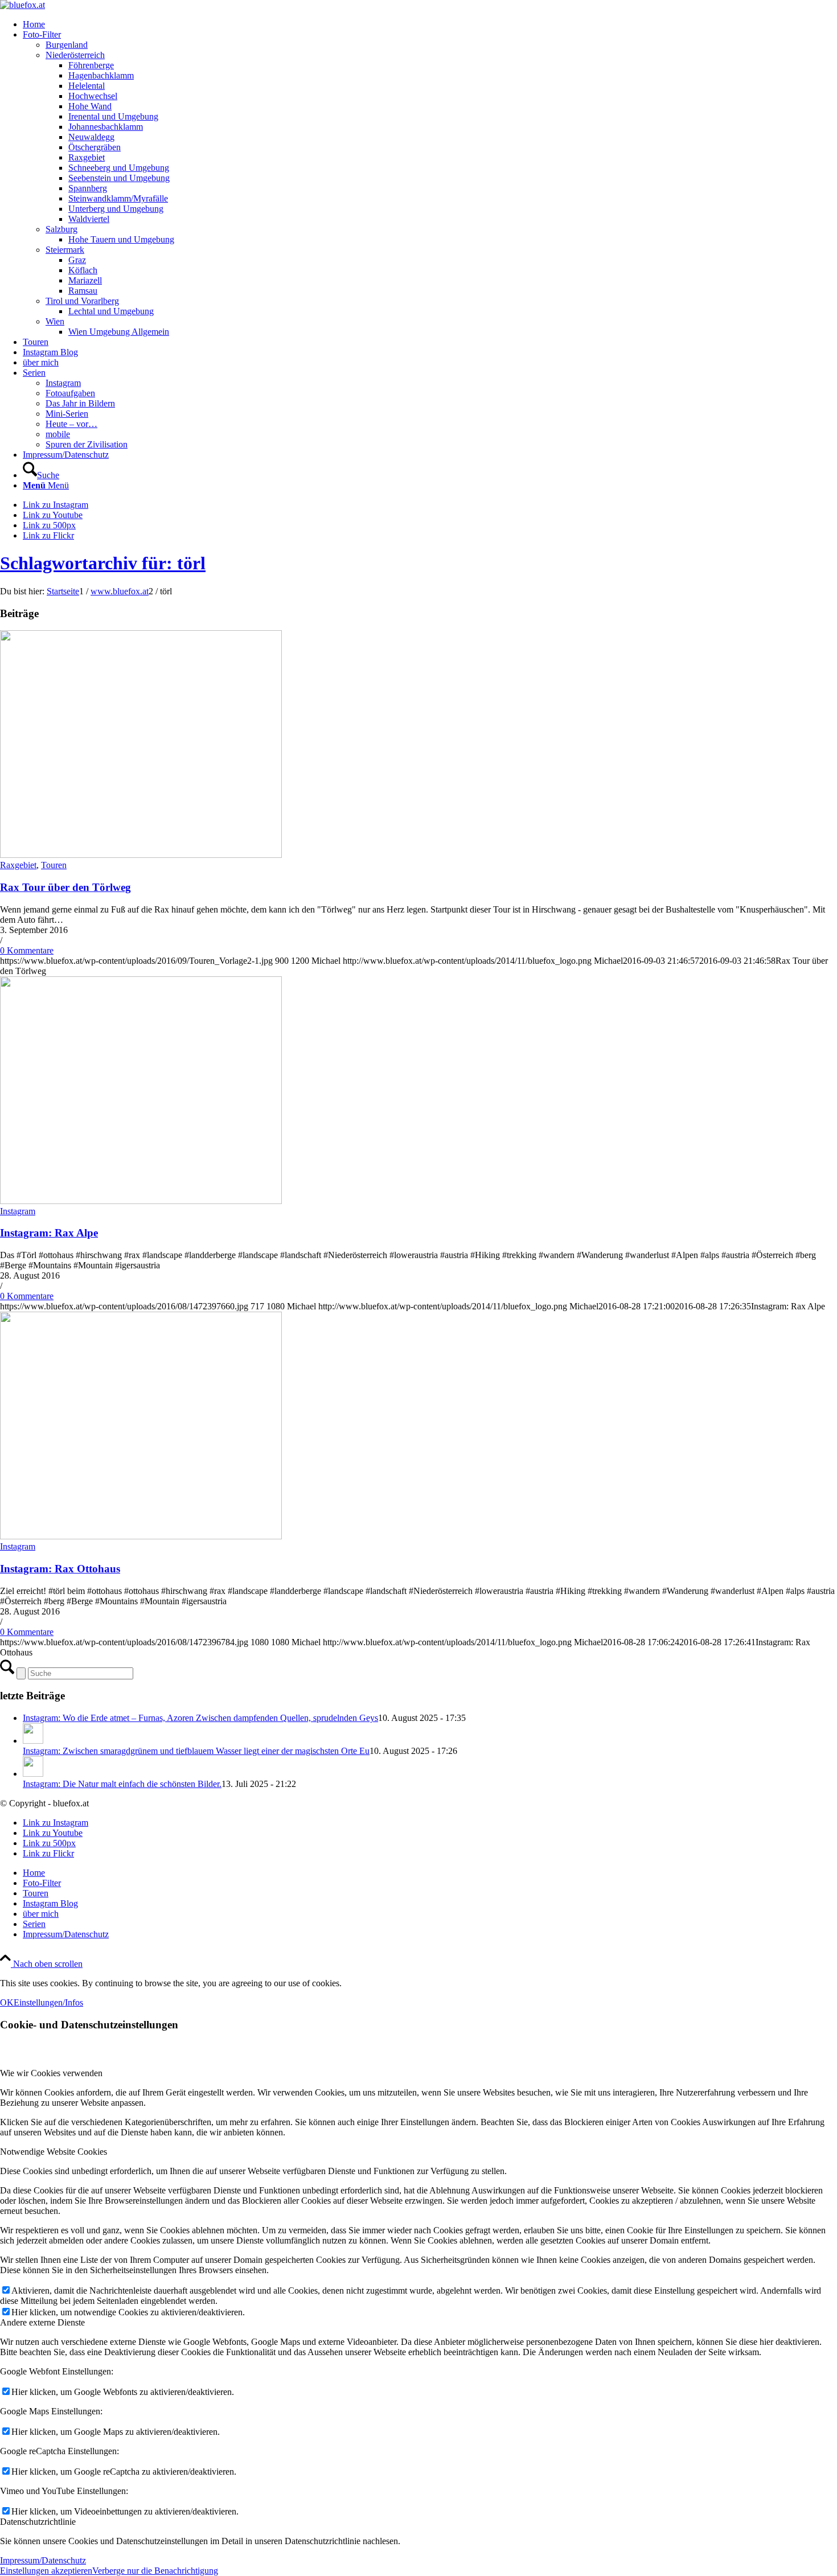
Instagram (63, 383)
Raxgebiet (18, 865)
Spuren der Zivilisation (87, 444)
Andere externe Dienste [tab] (42, 2322)
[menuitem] (430, 24)
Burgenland (67, 45)
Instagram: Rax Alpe (49, 1233)
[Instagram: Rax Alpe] (141, 1201)
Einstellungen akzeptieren (46, 2571)
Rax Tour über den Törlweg (65, 887)
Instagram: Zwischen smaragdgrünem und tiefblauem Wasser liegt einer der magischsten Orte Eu (196, 1751)
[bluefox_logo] (22, 5)
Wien (55, 321)
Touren (54, 865)
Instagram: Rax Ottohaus (60, 1569)
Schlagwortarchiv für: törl (103, 563)
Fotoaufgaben (70, 393)
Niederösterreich (75, 55)
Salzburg (61, 229)
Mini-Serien (67, 414)
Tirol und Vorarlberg (82, 301)
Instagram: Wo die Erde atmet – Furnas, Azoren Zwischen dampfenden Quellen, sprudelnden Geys (200, 1718)
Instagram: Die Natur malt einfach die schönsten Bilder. (122, 1784)
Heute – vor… (71, 424)
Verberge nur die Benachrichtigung (155, 2571)
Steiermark (65, 250)
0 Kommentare (27, 950)
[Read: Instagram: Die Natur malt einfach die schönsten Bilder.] (33, 1774)
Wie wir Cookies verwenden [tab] (51, 2073)
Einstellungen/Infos (48, 2002)
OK (7, 2002)
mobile (58, 434)
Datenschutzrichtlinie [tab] (38, 2522)
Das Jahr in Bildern (80, 403)
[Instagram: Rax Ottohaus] (141, 1536)
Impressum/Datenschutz (43, 2560)
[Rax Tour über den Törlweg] (141, 855)
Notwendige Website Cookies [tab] (54, 2152)
